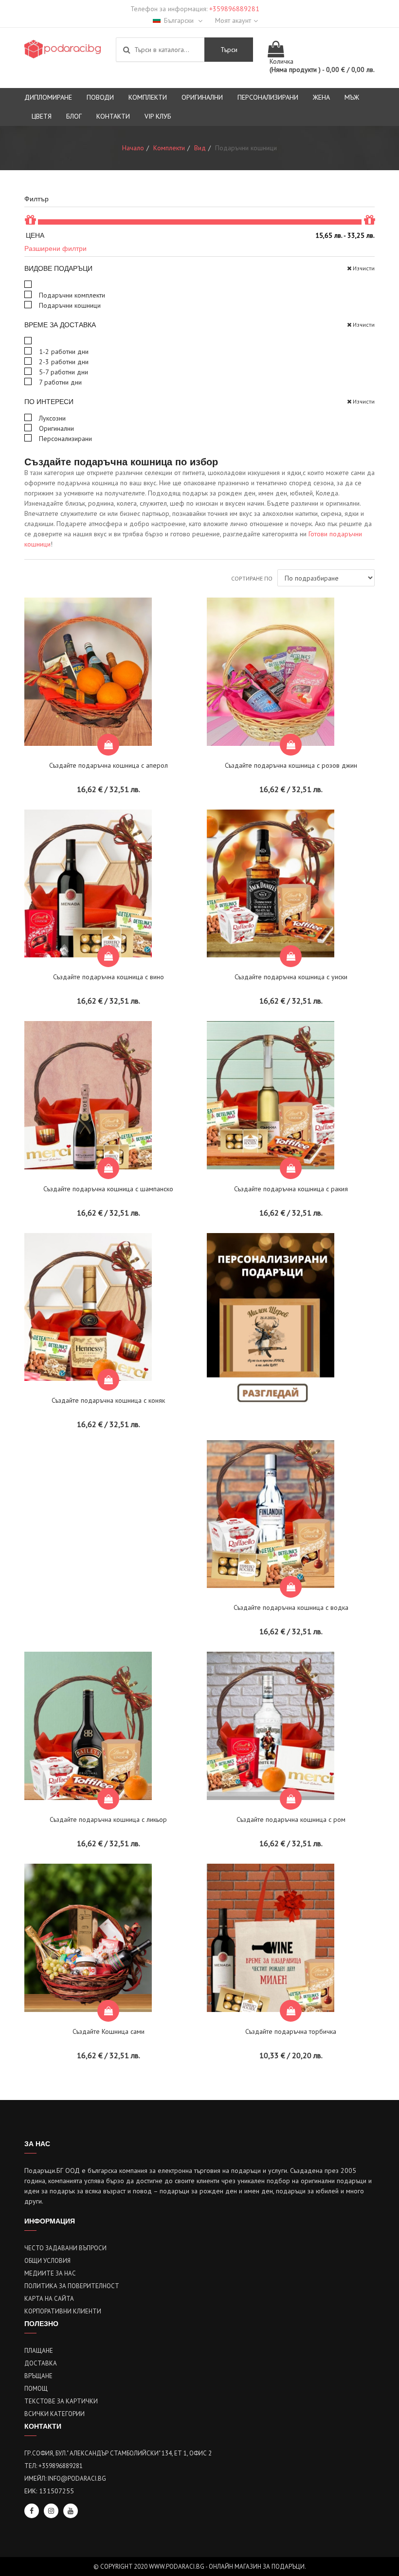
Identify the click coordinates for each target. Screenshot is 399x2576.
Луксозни (51, 418)
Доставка (41, 2363)
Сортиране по (252, 578)
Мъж (352, 97)
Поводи (100, 97)
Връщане (38, 2376)
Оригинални (202, 97)
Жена (321, 97)
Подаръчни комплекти (71, 295)
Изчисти (364, 268)
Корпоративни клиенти (63, 2311)
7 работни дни (59, 382)
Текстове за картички (61, 2401)
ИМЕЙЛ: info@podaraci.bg (65, 2479)
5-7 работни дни (63, 372)
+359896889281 (234, 9)
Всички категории (54, 2414)
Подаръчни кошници (69, 305)
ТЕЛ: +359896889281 (54, 2466)
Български (180, 20)
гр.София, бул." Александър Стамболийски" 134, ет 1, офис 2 (118, 2453)
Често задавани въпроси (65, 2248)
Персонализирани (268, 97)
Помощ (36, 2389)
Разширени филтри (55, 248)
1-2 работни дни (63, 352)
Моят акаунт (233, 20)
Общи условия (47, 2261)
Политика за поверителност (72, 2286)
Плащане (39, 2351)
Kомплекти (148, 97)
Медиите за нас (50, 2273)
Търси (229, 50)
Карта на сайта (49, 2299)
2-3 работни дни (63, 362)
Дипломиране (48, 97)
